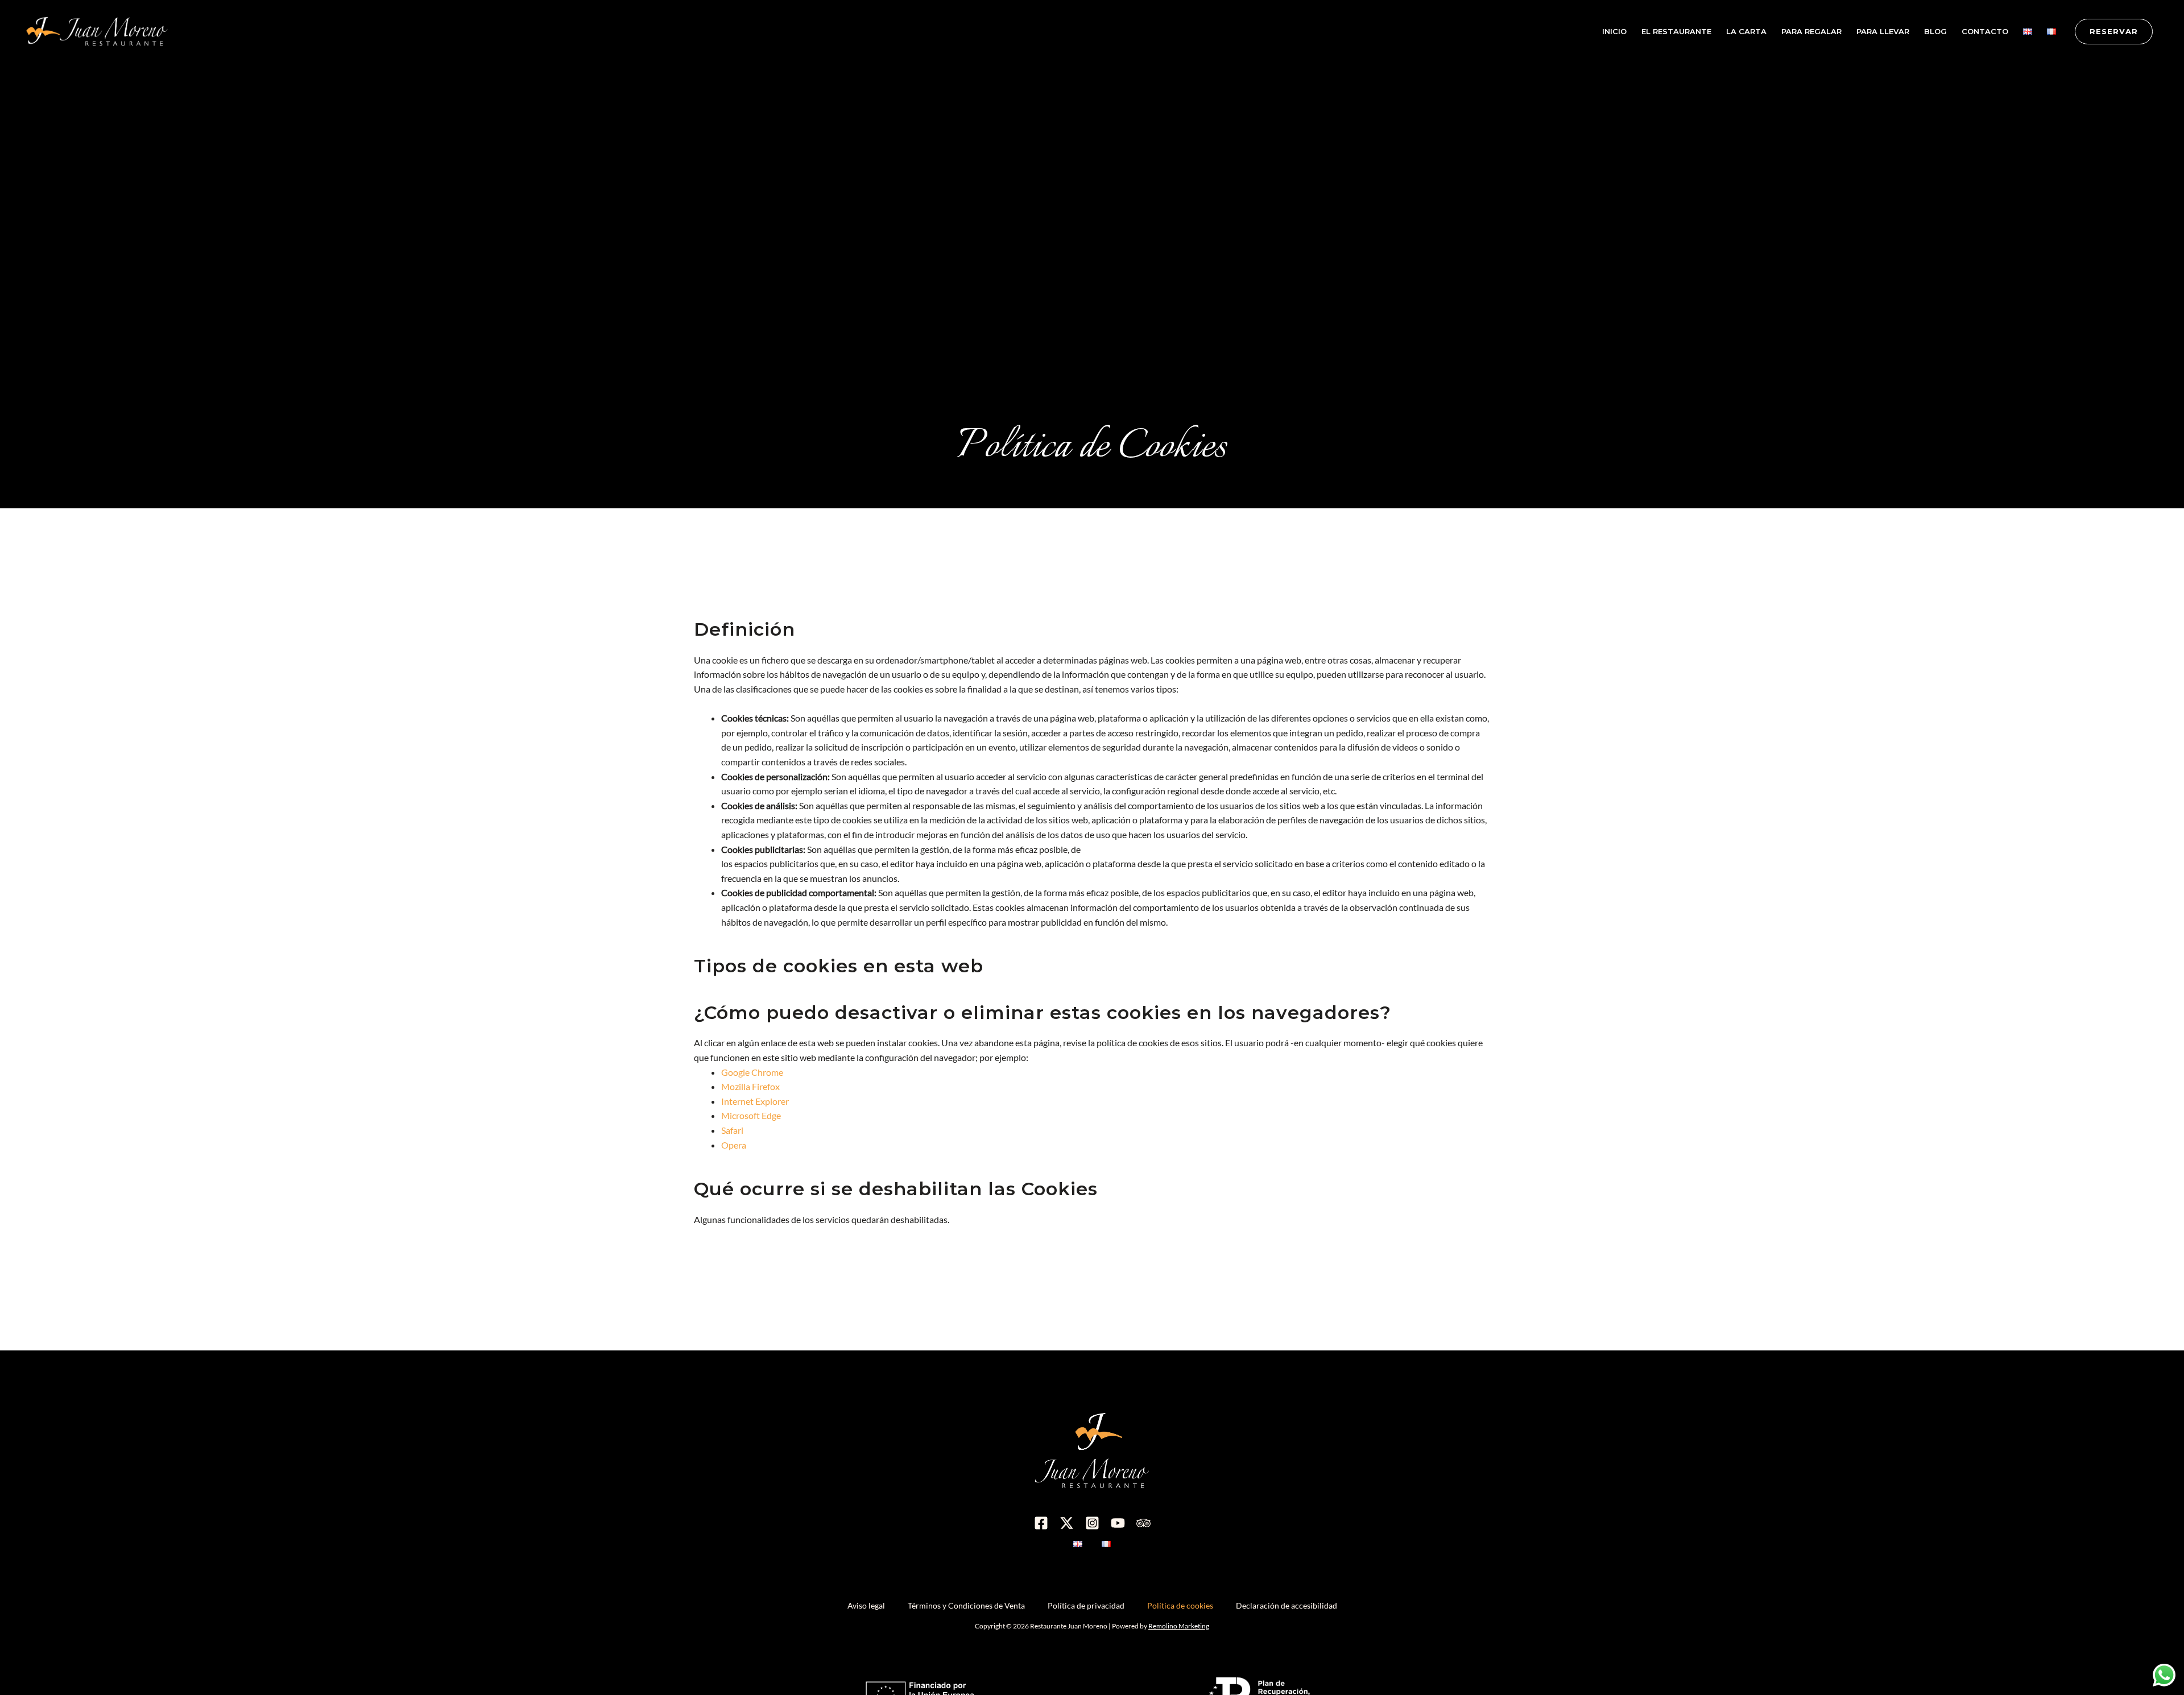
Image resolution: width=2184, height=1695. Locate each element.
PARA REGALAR (1811, 31)
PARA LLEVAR (1883, 31)
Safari (732, 1130)
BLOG (1935, 31)
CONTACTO (1985, 31)
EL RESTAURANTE (1676, 31)
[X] (1067, 1523)
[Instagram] (1092, 1523)
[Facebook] (1041, 1523)
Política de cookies (1180, 1605)
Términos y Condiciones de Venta (966, 1605)
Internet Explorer (755, 1101)
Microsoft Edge (751, 1115)
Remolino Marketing (1179, 1626)
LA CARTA (1746, 31)
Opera (734, 1145)
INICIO (1614, 31)
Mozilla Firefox (750, 1086)
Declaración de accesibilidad (1287, 1605)
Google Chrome (752, 1072)
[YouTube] (1118, 1523)
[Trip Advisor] (1143, 1523)
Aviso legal (866, 1605)
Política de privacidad (1086, 1605)
